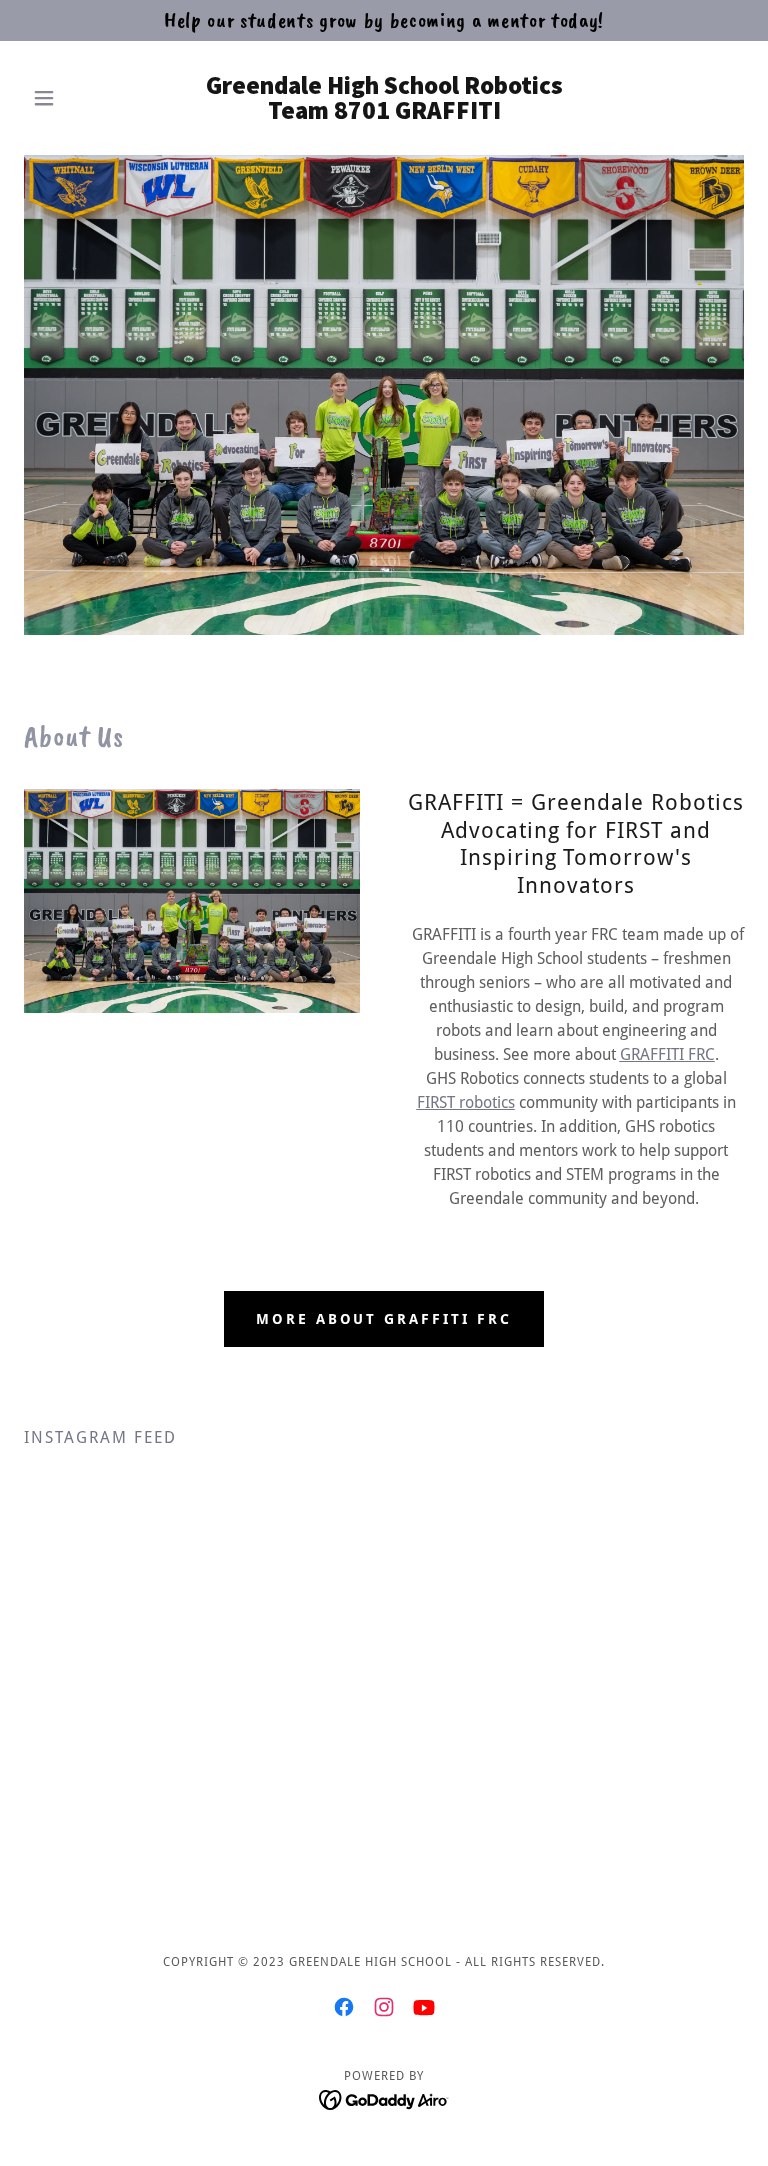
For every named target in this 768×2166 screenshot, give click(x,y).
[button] (78, 98)
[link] (384, 113)
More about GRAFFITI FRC (384, 1319)
